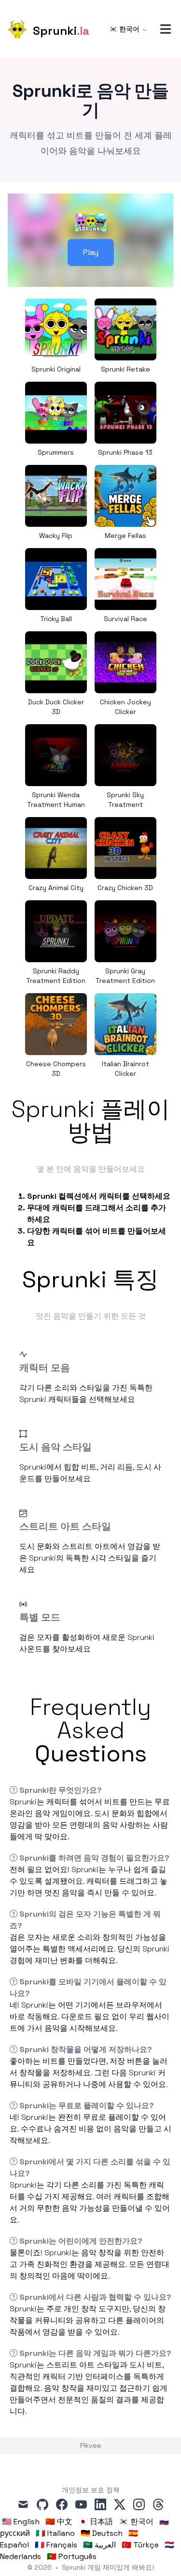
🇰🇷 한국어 (124, 29)
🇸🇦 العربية (99, 2545)
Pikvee (91, 2445)
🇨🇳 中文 (59, 2522)
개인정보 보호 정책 (91, 2490)
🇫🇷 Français (56, 2545)
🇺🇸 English (21, 2522)
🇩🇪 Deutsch (102, 2533)
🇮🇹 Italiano (55, 2533)
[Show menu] (166, 29)
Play (91, 252)
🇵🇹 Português (72, 2556)
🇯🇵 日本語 (96, 2522)
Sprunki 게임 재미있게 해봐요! (108, 2567)
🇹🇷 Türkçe (140, 2545)
